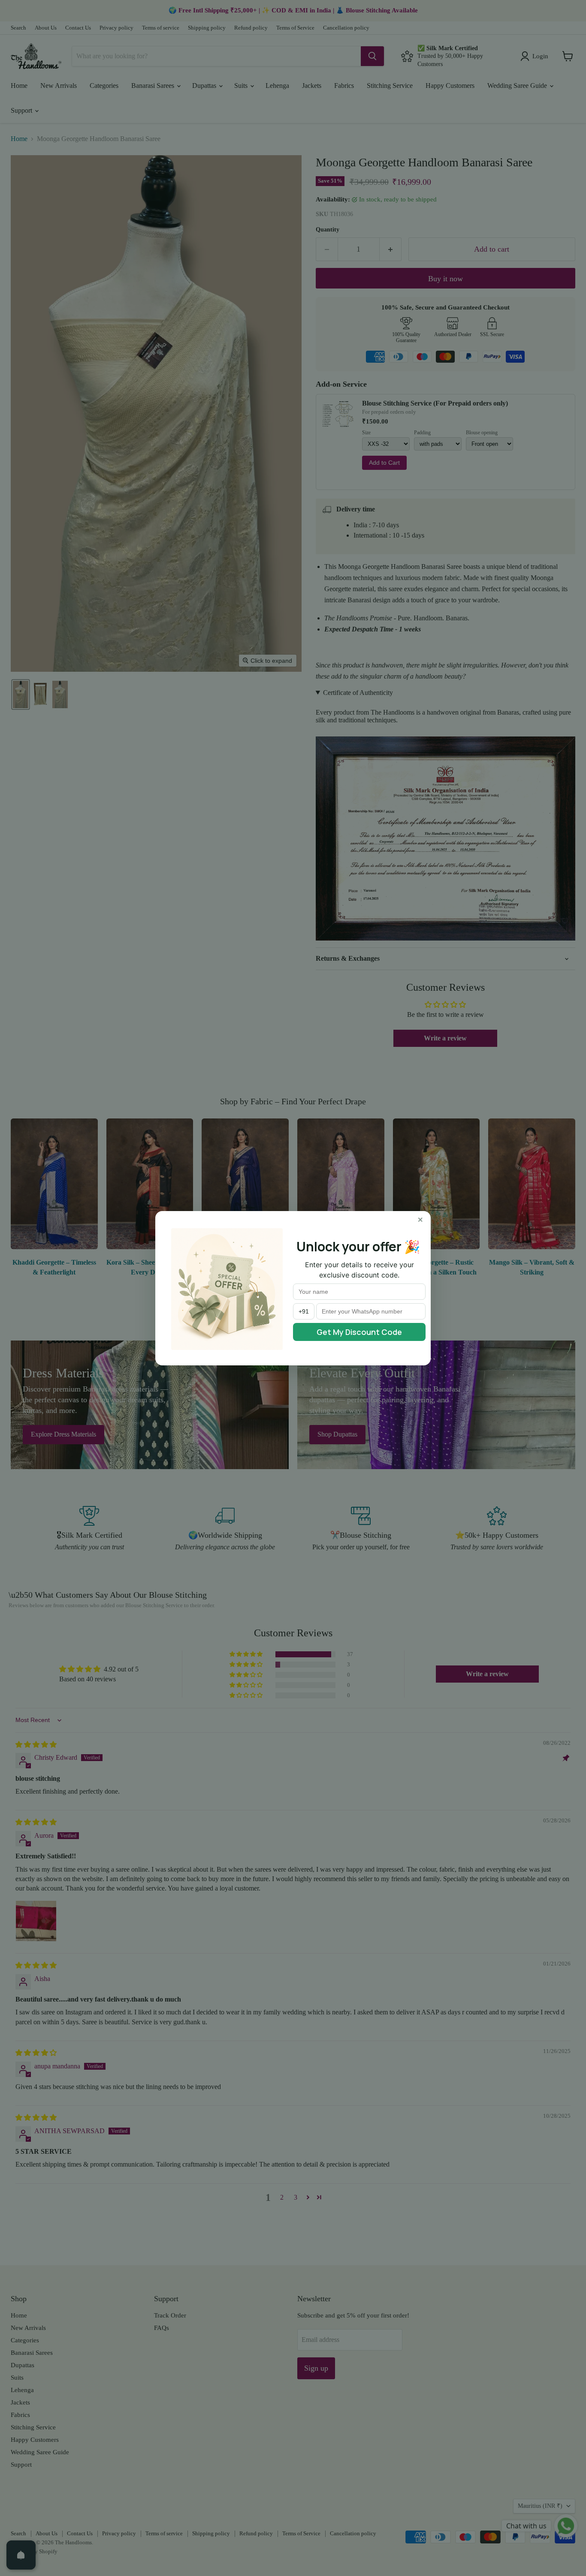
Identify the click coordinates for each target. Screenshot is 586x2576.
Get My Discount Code (359, 1332)
